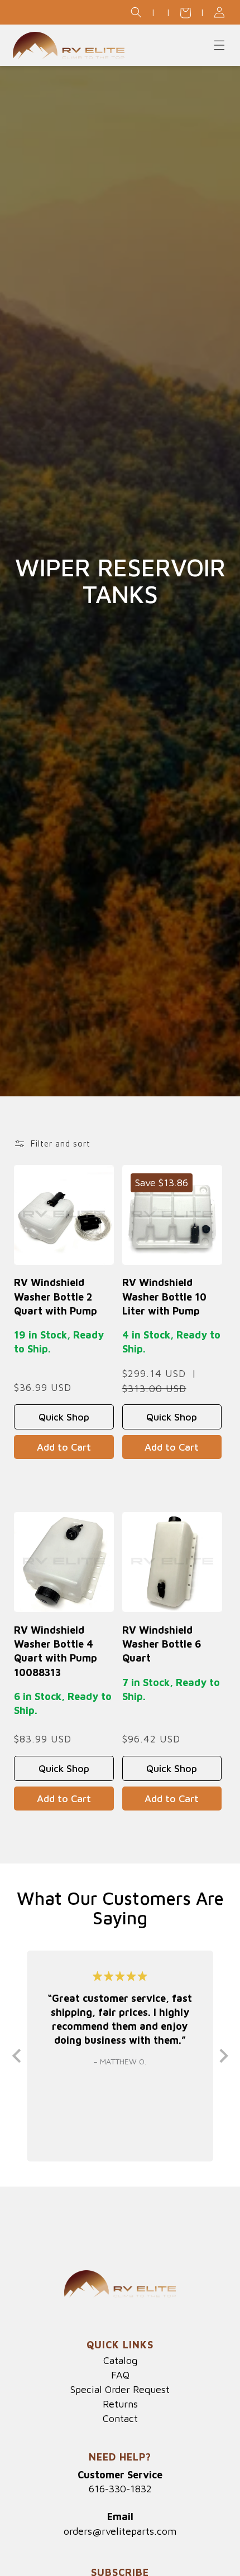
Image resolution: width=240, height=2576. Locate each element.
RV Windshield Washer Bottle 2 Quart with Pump (56, 1296)
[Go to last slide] (18, 2056)
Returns (120, 2404)
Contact (120, 2419)
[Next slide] (223, 2056)
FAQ (120, 2375)
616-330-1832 (120, 2489)
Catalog (120, 2361)
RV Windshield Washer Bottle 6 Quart (162, 1644)
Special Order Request (120, 2390)
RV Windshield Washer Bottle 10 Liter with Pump (164, 1296)
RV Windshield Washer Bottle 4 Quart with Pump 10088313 (56, 1651)
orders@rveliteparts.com (120, 2531)
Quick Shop (64, 1417)
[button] (136, 12)
